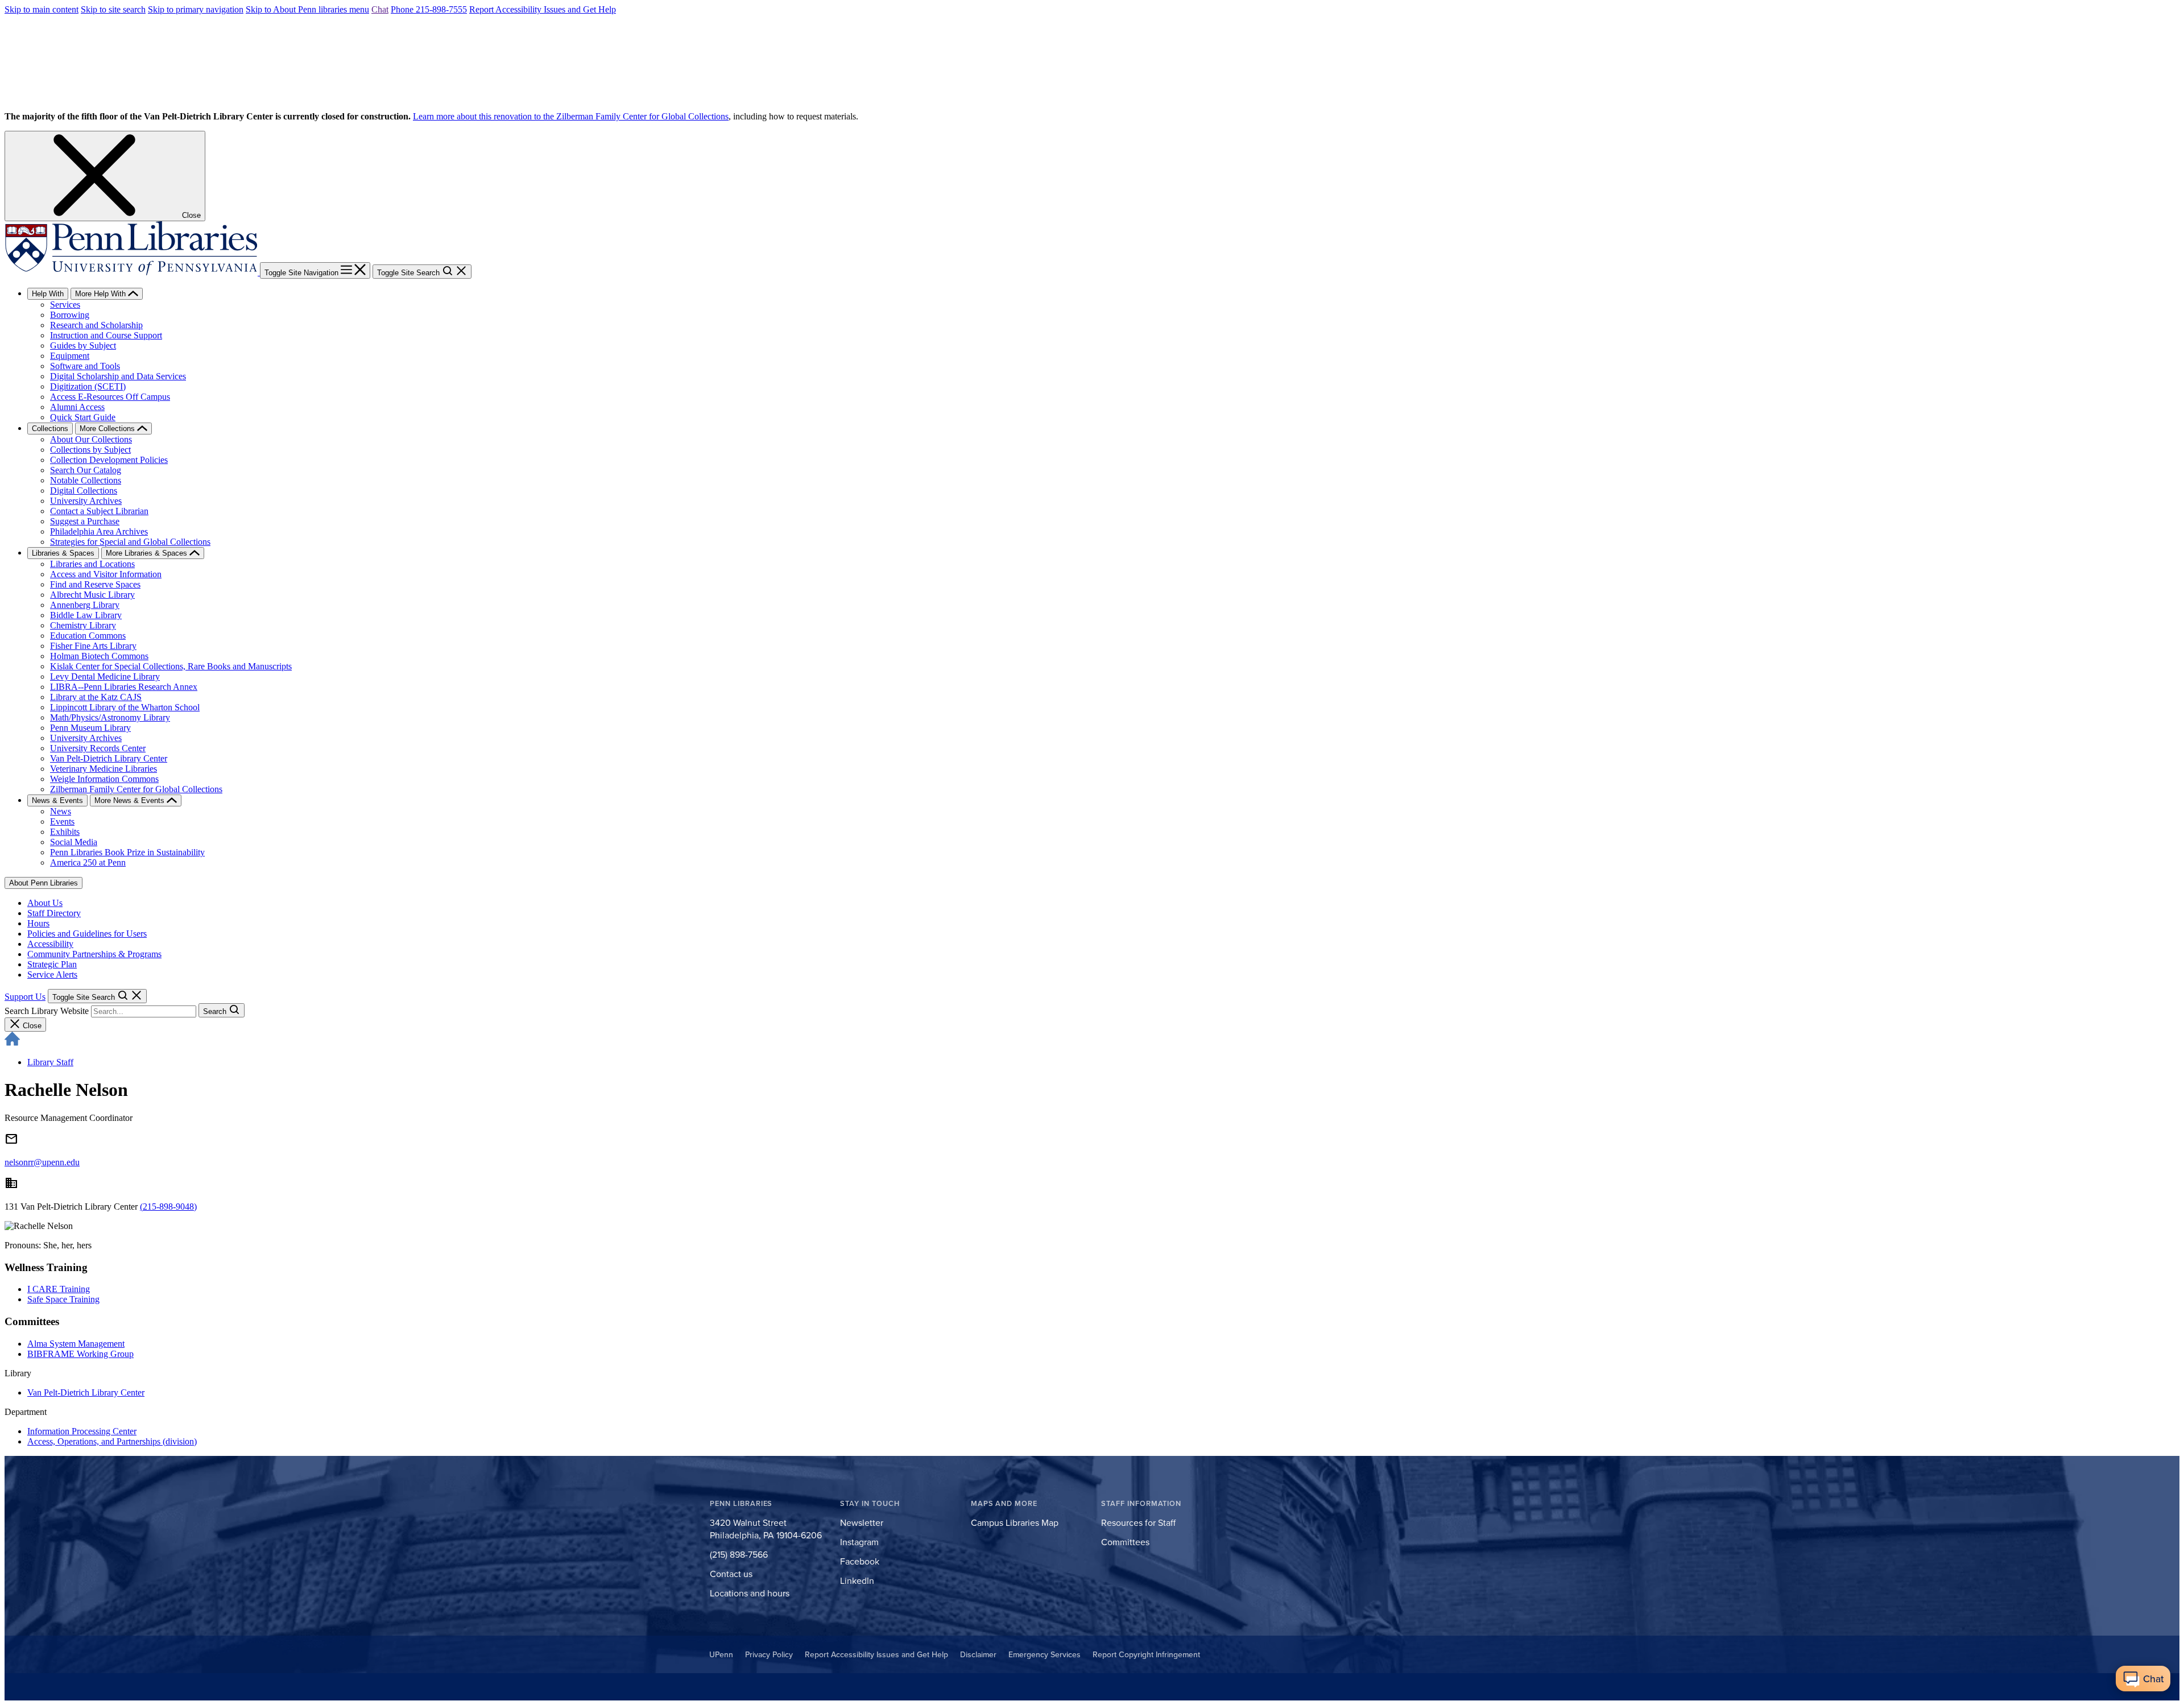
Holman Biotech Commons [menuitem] (99, 656)
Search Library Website (47, 1011)
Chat (380, 9)
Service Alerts (52, 974)
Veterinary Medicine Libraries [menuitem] (104, 769)
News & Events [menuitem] (57, 800)
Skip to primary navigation (196, 9)
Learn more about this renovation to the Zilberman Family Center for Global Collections (571, 116)
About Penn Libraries (44, 883)
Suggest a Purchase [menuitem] (85, 521)
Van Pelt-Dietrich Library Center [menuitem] (109, 758)
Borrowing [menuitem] (70, 315)
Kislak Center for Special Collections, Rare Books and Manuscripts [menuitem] (171, 666)
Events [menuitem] (62, 822)
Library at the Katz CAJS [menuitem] (96, 697)
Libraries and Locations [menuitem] (92, 564)
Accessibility (50, 944)
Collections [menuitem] (50, 429)
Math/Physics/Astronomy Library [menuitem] (110, 717)
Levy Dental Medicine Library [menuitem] (105, 676)
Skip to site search (113, 9)
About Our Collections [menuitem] (91, 439)
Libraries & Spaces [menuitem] (63, 553)
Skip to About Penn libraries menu (307, 9)
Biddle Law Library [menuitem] (86, 615)
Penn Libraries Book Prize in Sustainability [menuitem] (127, 852)
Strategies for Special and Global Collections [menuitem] (130, 542)
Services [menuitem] (65, 305)
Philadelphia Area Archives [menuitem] (99, 531)
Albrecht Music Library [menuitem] (92, 595)
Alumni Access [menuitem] (77, 407)
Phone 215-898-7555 (429, 9)
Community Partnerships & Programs (94, 954)
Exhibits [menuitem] (65, 832)
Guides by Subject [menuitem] (83, 345)
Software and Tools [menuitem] (85, 366)
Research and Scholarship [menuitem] (96, 325)
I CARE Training (59, 1289)
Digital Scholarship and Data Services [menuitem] (118, 376)
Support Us (25, 997)
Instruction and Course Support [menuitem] (106, 335)
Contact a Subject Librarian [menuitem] (99, 511)
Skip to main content (42, 9)
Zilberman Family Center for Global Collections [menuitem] (136, 789)
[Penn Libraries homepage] (132, 272)
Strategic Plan (52, 964)
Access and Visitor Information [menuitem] (106, 574)
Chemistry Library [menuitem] (83, 625)
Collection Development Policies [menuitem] (109, 460)
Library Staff (50, 1062)
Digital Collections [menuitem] (84, 491)
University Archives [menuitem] (86, 501)
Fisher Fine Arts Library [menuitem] (93, 646)
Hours (38, 923)
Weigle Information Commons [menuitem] (104, 779)
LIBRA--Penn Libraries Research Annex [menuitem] (124, 687)
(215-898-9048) (168, 1207)
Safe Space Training (63, 1299)
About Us (45, 903)
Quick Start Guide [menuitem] (83, 417)
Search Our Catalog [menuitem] (86, 470)
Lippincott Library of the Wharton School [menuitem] (125, 707)
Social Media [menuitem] (74, 842)
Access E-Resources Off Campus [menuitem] (110, 397)
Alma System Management (76, 1344)
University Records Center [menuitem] (98, 748)
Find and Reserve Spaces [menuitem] (95, 584)
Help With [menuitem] (48, 294)
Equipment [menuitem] (70, 356)
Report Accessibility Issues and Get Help (543, 9)
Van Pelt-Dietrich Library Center (86, 1392)
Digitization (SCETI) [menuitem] (88, 386)
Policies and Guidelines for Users (87, 934)
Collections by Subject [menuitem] (90, 450)
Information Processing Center (82, 1431)
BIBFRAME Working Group (80, 1354)
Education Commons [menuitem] (88, 636)
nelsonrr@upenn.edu (42, 1162)
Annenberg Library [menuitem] (85, 605)
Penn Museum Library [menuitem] (90, 728)
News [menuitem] (61, 811)
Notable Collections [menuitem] (86, 480)
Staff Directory (54, 913)
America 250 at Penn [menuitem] (88, 862)
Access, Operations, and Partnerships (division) (112, 1441)
